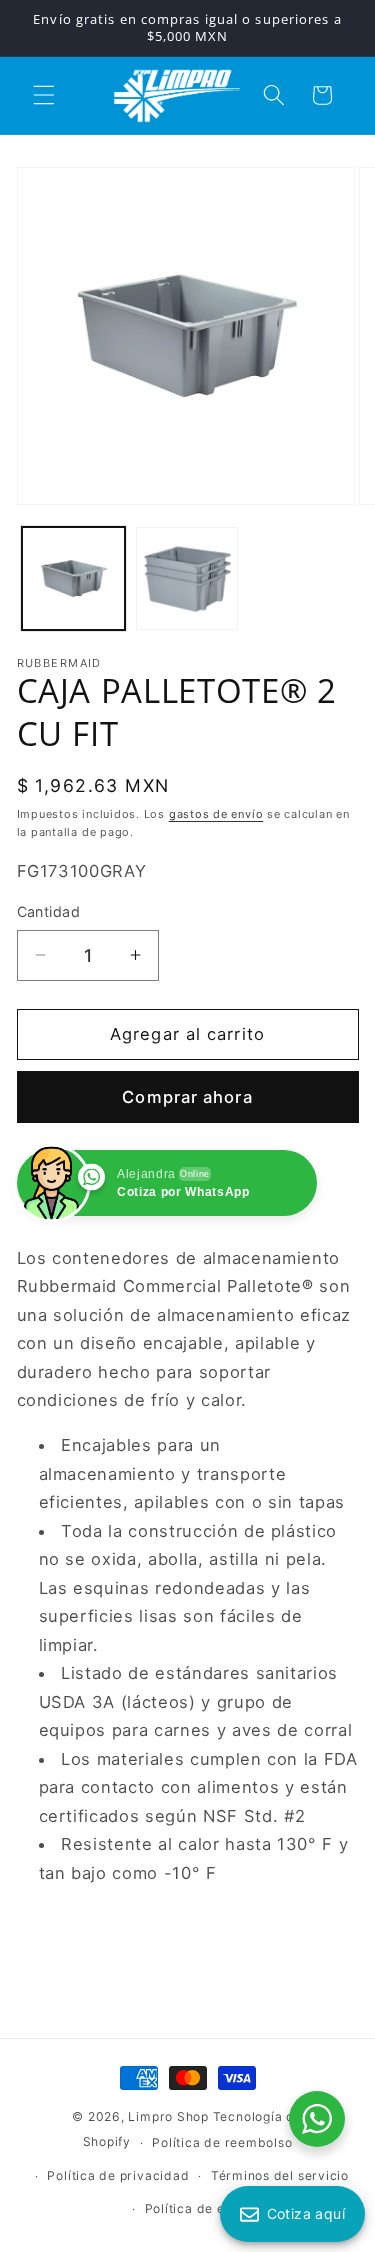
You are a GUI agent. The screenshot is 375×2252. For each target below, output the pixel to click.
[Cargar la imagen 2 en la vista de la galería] (187, 578)
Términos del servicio (280, 2175)
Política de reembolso (222, 2142)
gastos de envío (216, 814)
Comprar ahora (187, 1097)
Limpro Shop (168, 2116)
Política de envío (198, 2208)
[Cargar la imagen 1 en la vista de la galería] (73, 578)
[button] (44, 95)
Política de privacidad (118, 2175)
